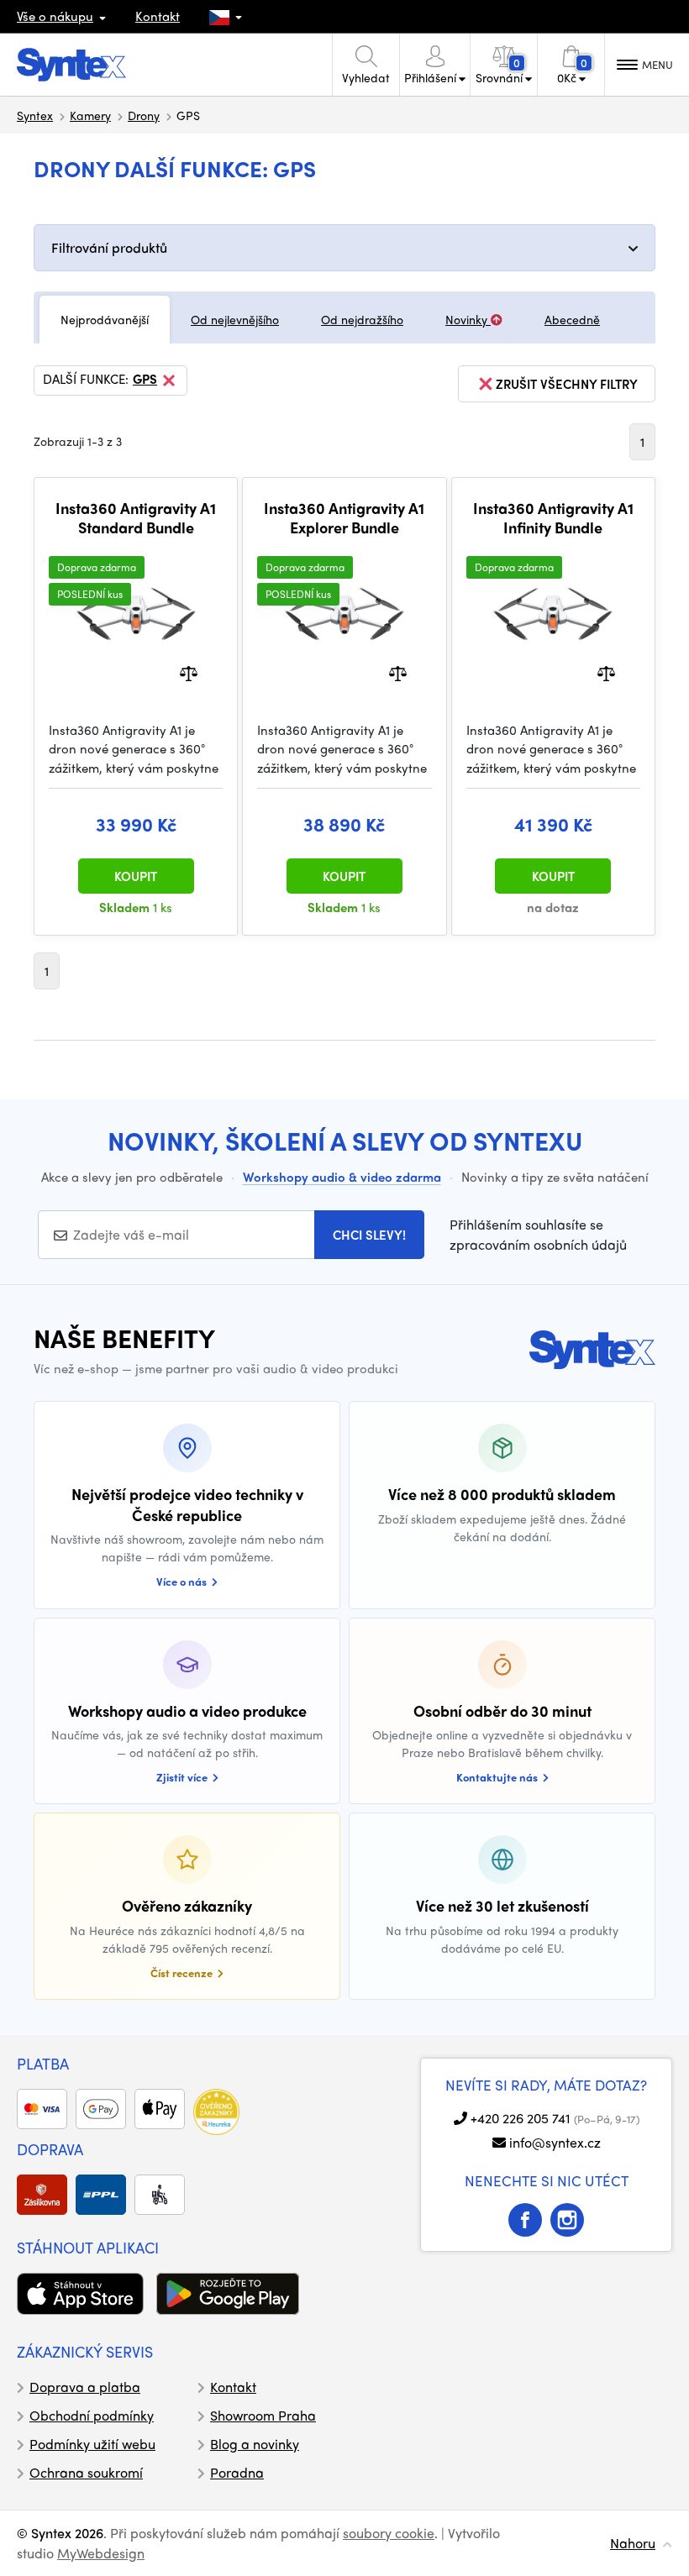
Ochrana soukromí (86, 2472)
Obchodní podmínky (92, 2415)
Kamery (90, 115)
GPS (145, 380)
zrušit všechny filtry (567, 384)
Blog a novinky (255, 2444)
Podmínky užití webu (92, 2444)
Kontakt (158, 16)
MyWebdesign (101, 2553)
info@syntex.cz (555, 2142)
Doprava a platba (85, 2387)
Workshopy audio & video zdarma (342, 1177)
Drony (144, 115)
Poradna (237, 2472)
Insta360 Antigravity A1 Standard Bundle (136, 518)
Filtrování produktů (109, 247)
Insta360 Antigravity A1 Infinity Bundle (553, 518)
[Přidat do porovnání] (189, 672)
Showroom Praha (263, 2415)
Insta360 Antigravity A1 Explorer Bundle (344, 518)
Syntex (35, 115)
